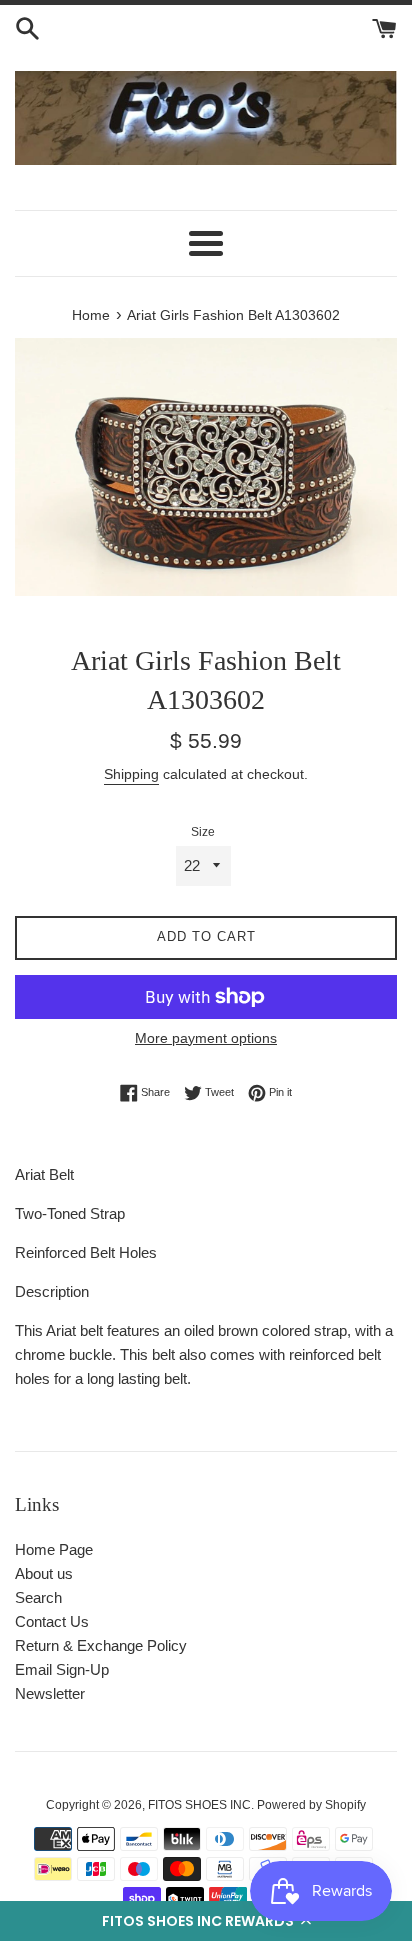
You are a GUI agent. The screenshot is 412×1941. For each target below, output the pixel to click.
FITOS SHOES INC (199, 1805)
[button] (206, 1921)
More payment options (206, 1038)
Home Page (54, 1549)
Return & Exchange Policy (101, 1645)
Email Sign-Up (62, 1669)
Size (203, 832)
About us (44, 1573)
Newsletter (50, 1693)
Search (38, 1597)
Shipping (131, 774)
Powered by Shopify (311, 1805)
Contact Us (52, 1621)
